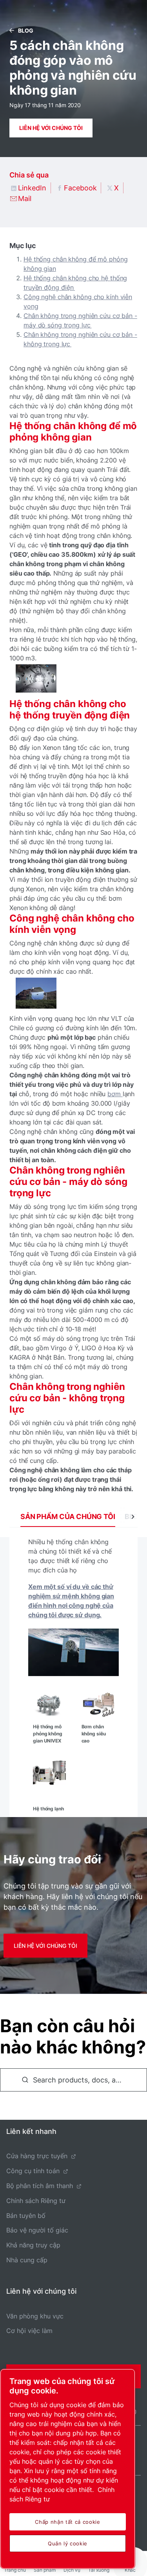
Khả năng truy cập (33, 2245)
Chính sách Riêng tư (36, 2201)
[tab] (68, 1517)
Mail (25, 198)
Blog (26, 30)
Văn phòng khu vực (35, 2316)
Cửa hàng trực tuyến (37, 2156)
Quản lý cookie (68, 2543)
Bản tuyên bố (26, 2216)
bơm (115, 1094)
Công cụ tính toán (33, 2171)
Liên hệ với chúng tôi (51, 128)
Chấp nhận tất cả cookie (67, 2522)
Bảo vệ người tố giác (37, 2230)
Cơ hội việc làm (29, 2331)
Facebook (80, 188)
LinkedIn (32, 188)
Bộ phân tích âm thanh (40, 2186)
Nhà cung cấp (27, 2260)
